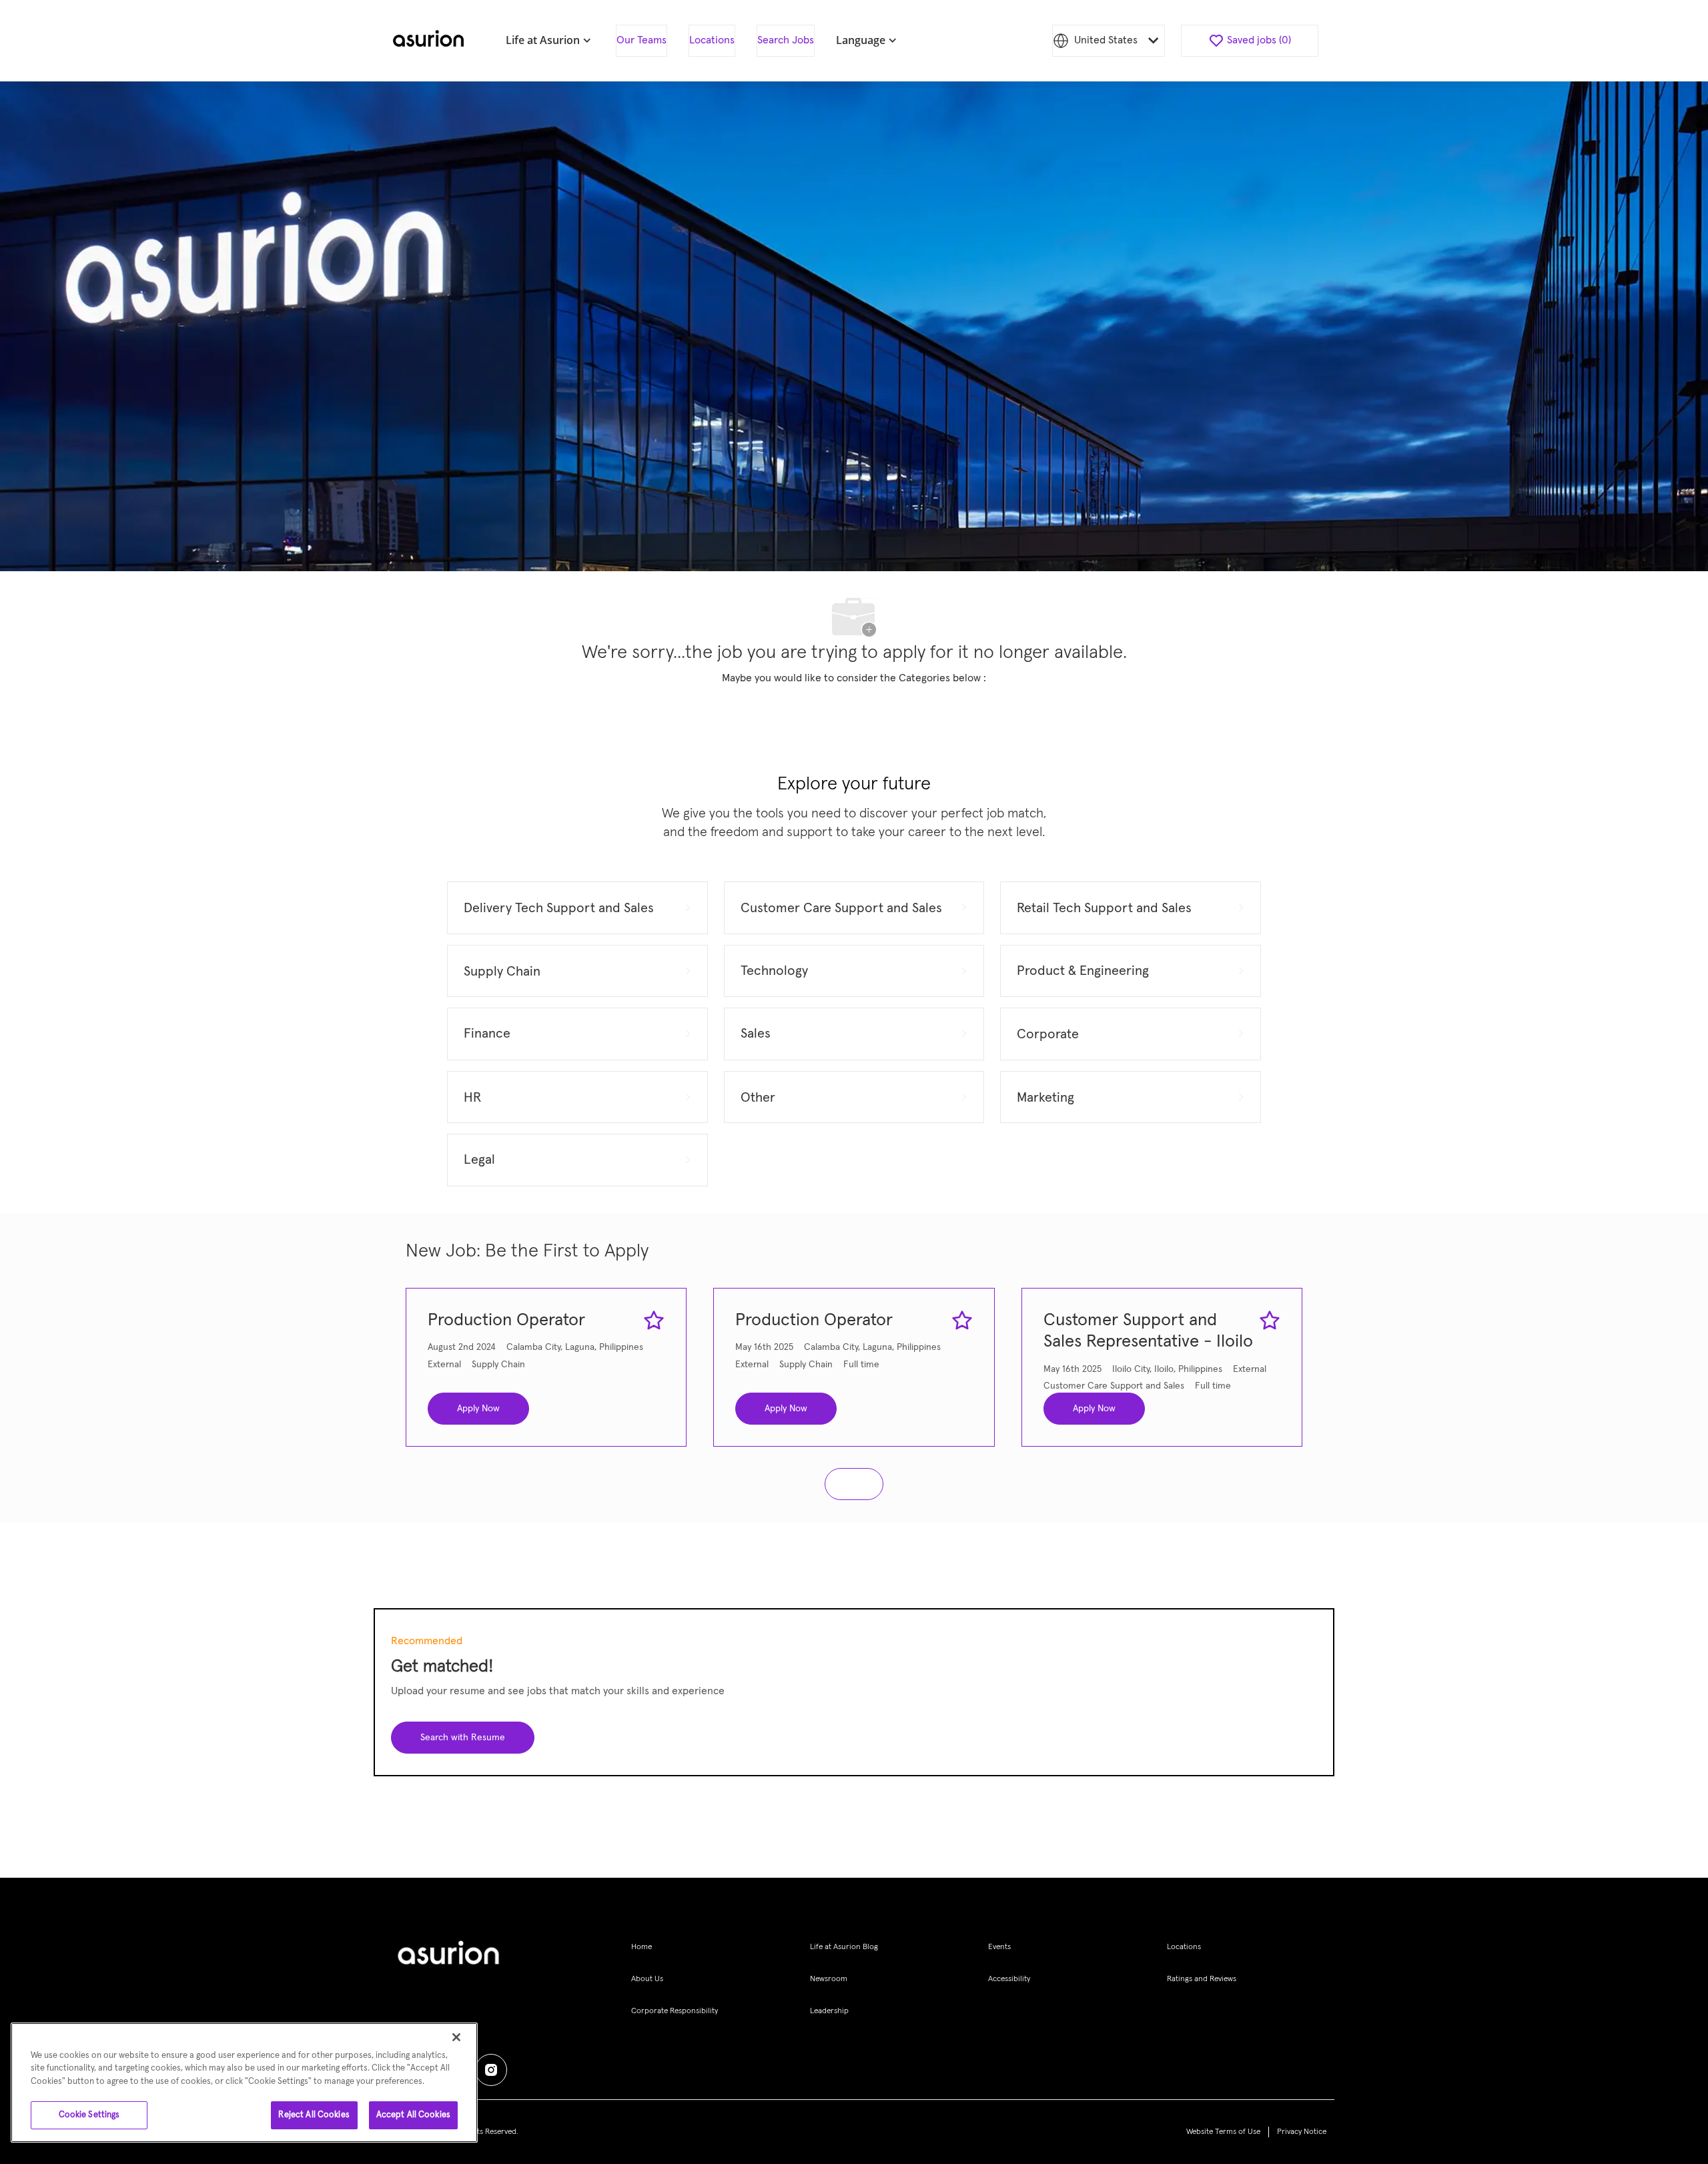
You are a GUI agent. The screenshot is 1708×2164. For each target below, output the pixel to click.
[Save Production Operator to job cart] (654, 1321)
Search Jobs (786, 40)
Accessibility (1009, 1979)
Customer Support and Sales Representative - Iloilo (1148, 1332)
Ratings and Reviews (1202, 1979)
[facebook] (491, 2070)
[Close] (456, 2037)
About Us (647, 1979)
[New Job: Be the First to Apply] (854, 1484)
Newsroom (829, 1979)
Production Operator (506, 1321)
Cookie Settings (89, 2115)
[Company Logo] (428, 41)
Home (642, 1947)
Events (999, 1947)
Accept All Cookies (413, 2115)
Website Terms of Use (1223, 2132)
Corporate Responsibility (675, 2011)
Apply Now (478, 1409)
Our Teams (642, 40)
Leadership (829, 2011)
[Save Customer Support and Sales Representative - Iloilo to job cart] (1270, 1321)
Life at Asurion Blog (844, 1947)
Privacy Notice (1302, 2132)
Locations (712, 40)
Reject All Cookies (314, 2115)
